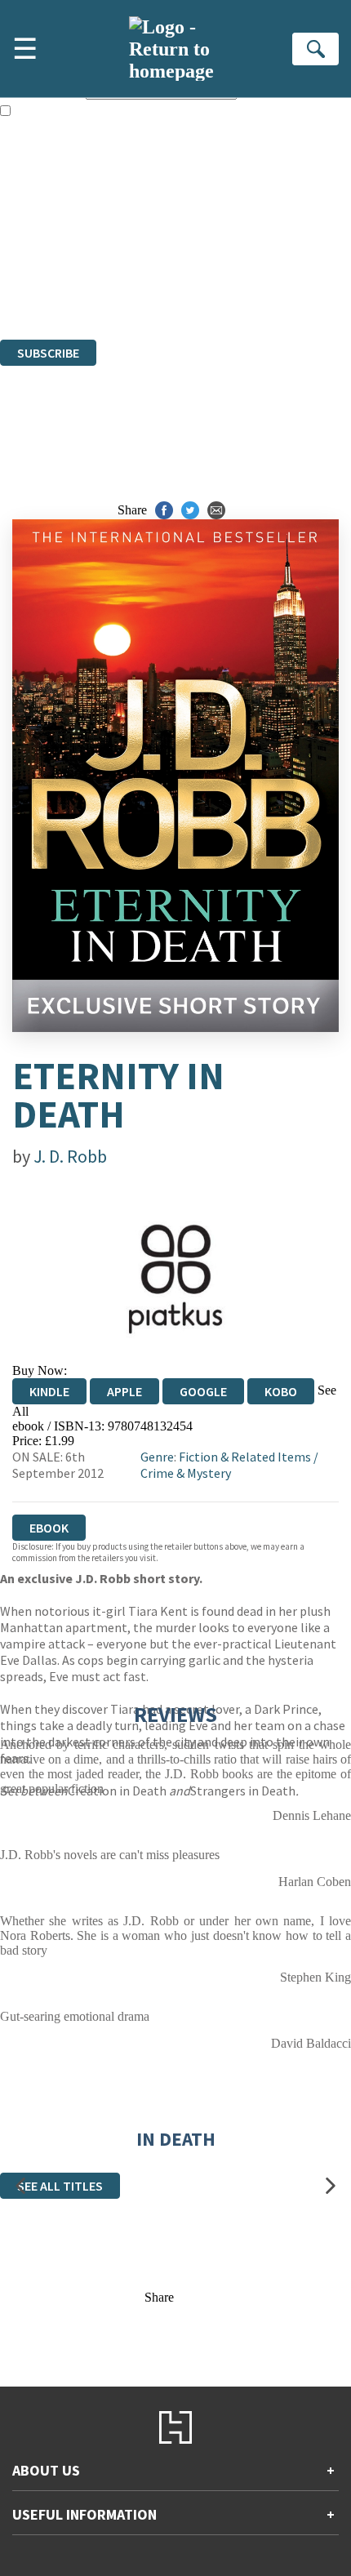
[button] (20, 2185)
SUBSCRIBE (48, 353)
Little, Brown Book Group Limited (202, 244)
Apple (124, 1391)
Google (203, 1391)
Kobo (281, 1391)
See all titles (60, 2186)
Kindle (49, 1391)
